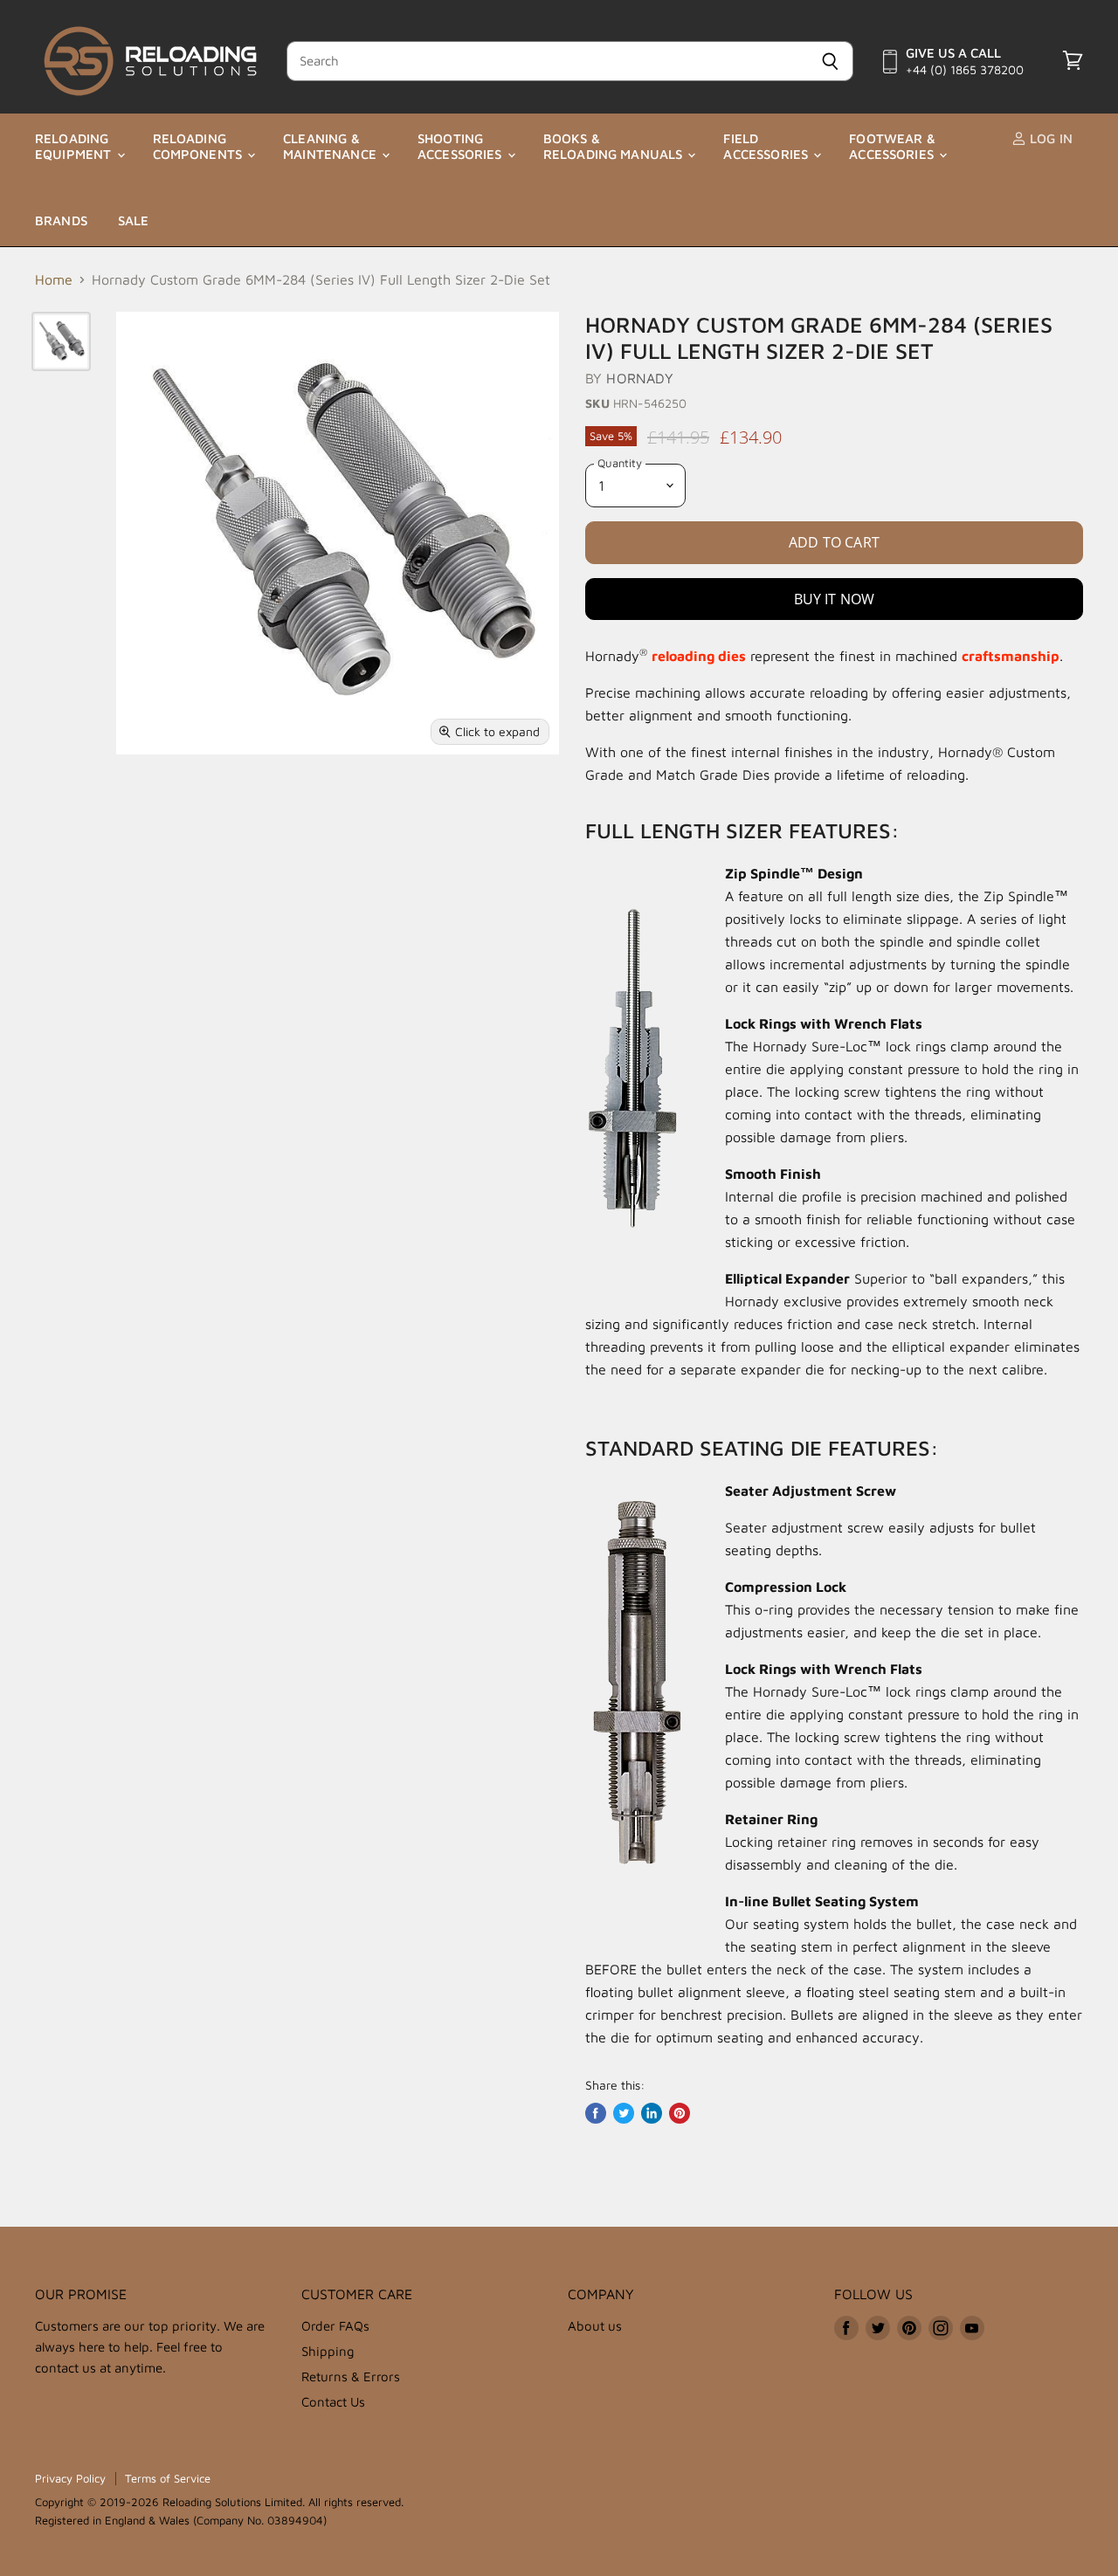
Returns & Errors (351, 2376)
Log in (1049, 138)
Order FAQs (335, 2326)
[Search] (830, 61)
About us (595, 2326)
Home (54, 279)
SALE (134, 220)
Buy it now (835, 599)
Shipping (328, 2351)
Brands (61, 220)
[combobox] (547, 61)
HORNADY (640, 378)
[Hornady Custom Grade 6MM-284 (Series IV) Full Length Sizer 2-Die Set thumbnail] (61, 341)
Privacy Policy (70, 2478)
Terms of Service (168, 2478)
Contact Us (333, 2402)
